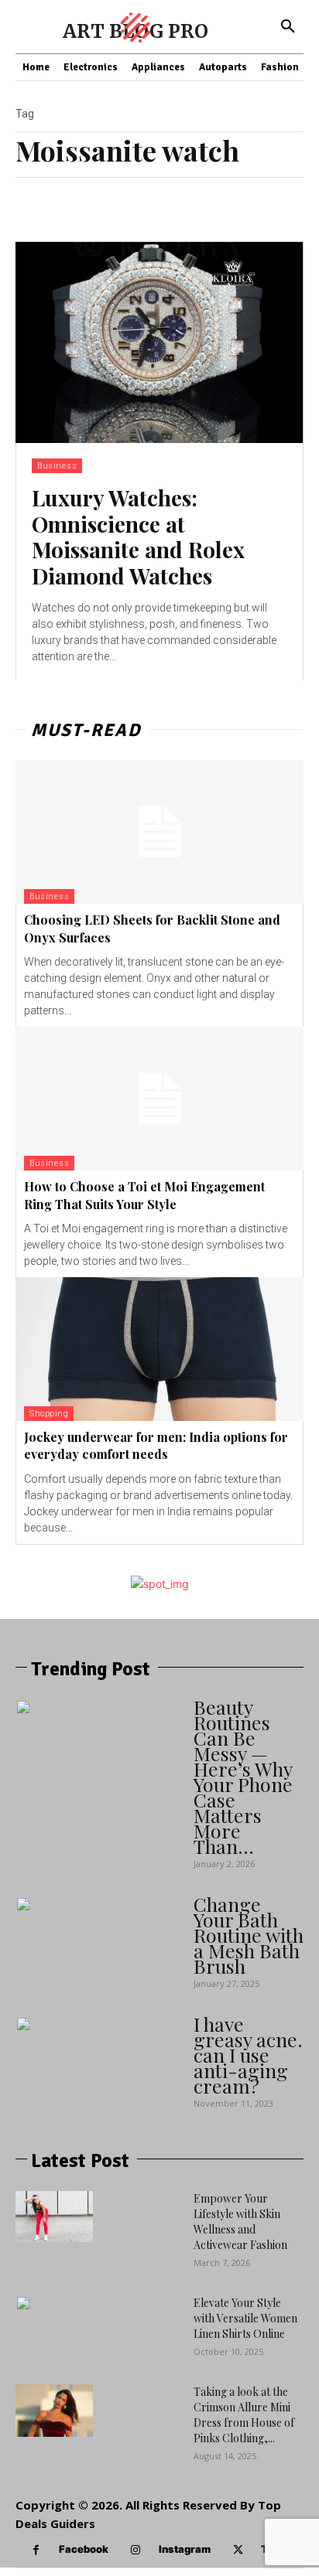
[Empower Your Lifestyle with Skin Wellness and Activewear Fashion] (54, 2217)
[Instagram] (136, 2550)
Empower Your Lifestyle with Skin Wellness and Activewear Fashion (240, 2222)
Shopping (49, 1414)
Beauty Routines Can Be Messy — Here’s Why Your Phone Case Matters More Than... (243, 1776)
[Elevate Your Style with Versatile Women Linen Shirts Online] (54, 2338)
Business (57, 466)
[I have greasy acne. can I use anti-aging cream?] (54, 2055)
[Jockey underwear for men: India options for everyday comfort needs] (159, 1349)
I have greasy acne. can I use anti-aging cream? (248, 2055)
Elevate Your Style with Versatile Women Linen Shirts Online (245, 2318)
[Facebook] (36, 2550)
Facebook (84, 2549)
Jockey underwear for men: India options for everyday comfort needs (156, 1445)
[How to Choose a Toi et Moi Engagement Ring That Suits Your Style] (159, 1099)
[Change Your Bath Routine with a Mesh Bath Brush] (54, 1935)
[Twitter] (238, 2550)
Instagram (185, 2549)
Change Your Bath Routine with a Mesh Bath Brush (249, 1935)
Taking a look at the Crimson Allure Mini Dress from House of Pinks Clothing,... (244, 2415)
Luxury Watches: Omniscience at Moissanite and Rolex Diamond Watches (138, 537)
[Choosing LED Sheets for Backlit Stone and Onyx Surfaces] (159, 832)
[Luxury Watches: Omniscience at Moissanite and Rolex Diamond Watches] (159, 342)
